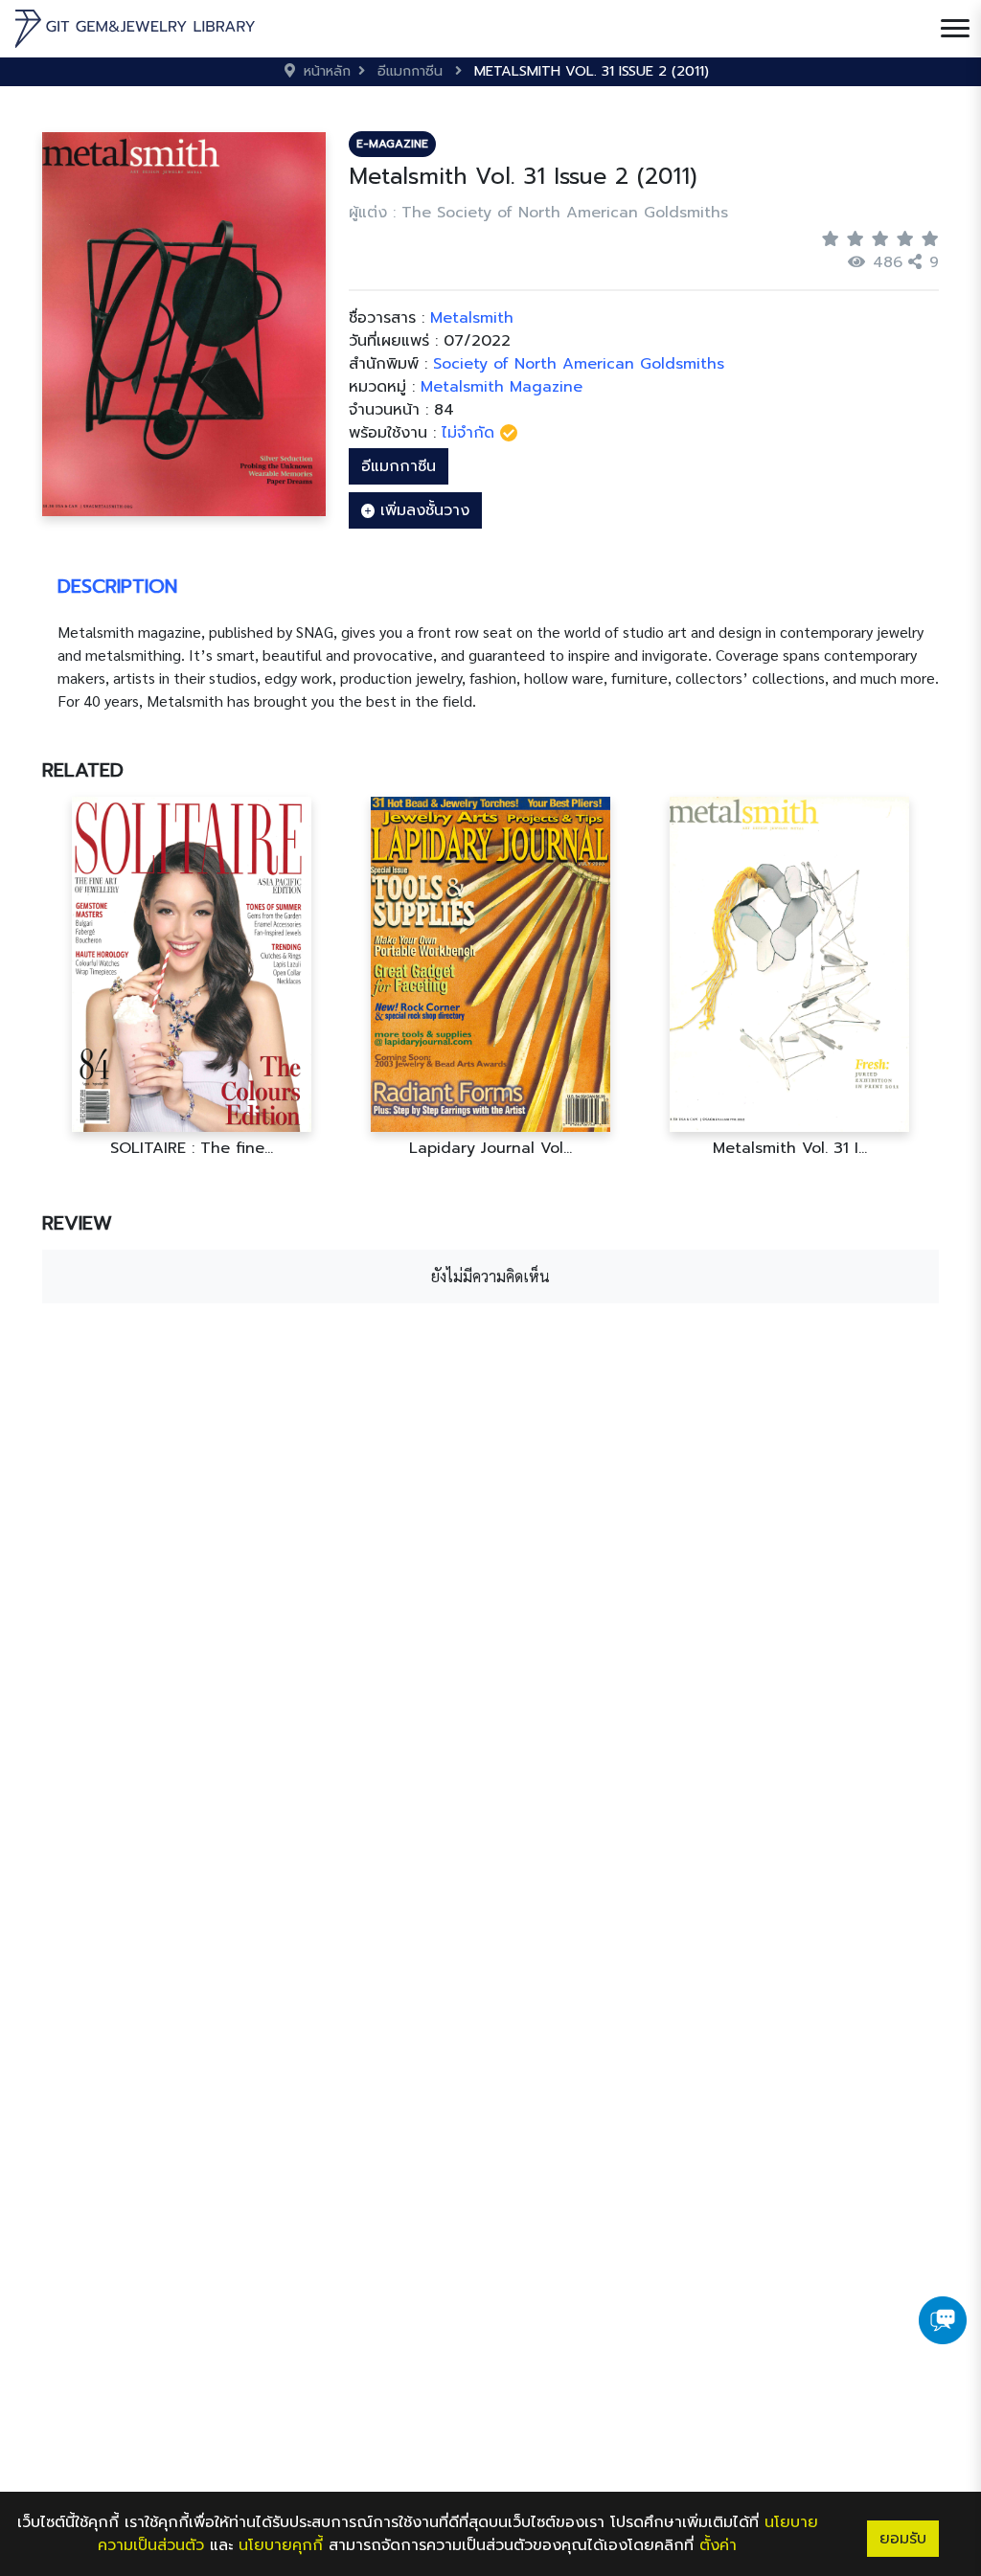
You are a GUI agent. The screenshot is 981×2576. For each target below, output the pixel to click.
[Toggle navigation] (955, 29)
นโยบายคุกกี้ (281, 2545)
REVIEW (77, 1223)
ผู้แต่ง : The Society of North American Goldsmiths (538, 213)
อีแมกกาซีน (399, 466)
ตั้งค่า (718, 2545)
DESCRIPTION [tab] (117, 586)
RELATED (83, 770)
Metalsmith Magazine (502, 387)
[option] (192, 977)
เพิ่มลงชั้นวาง (422, 510)
